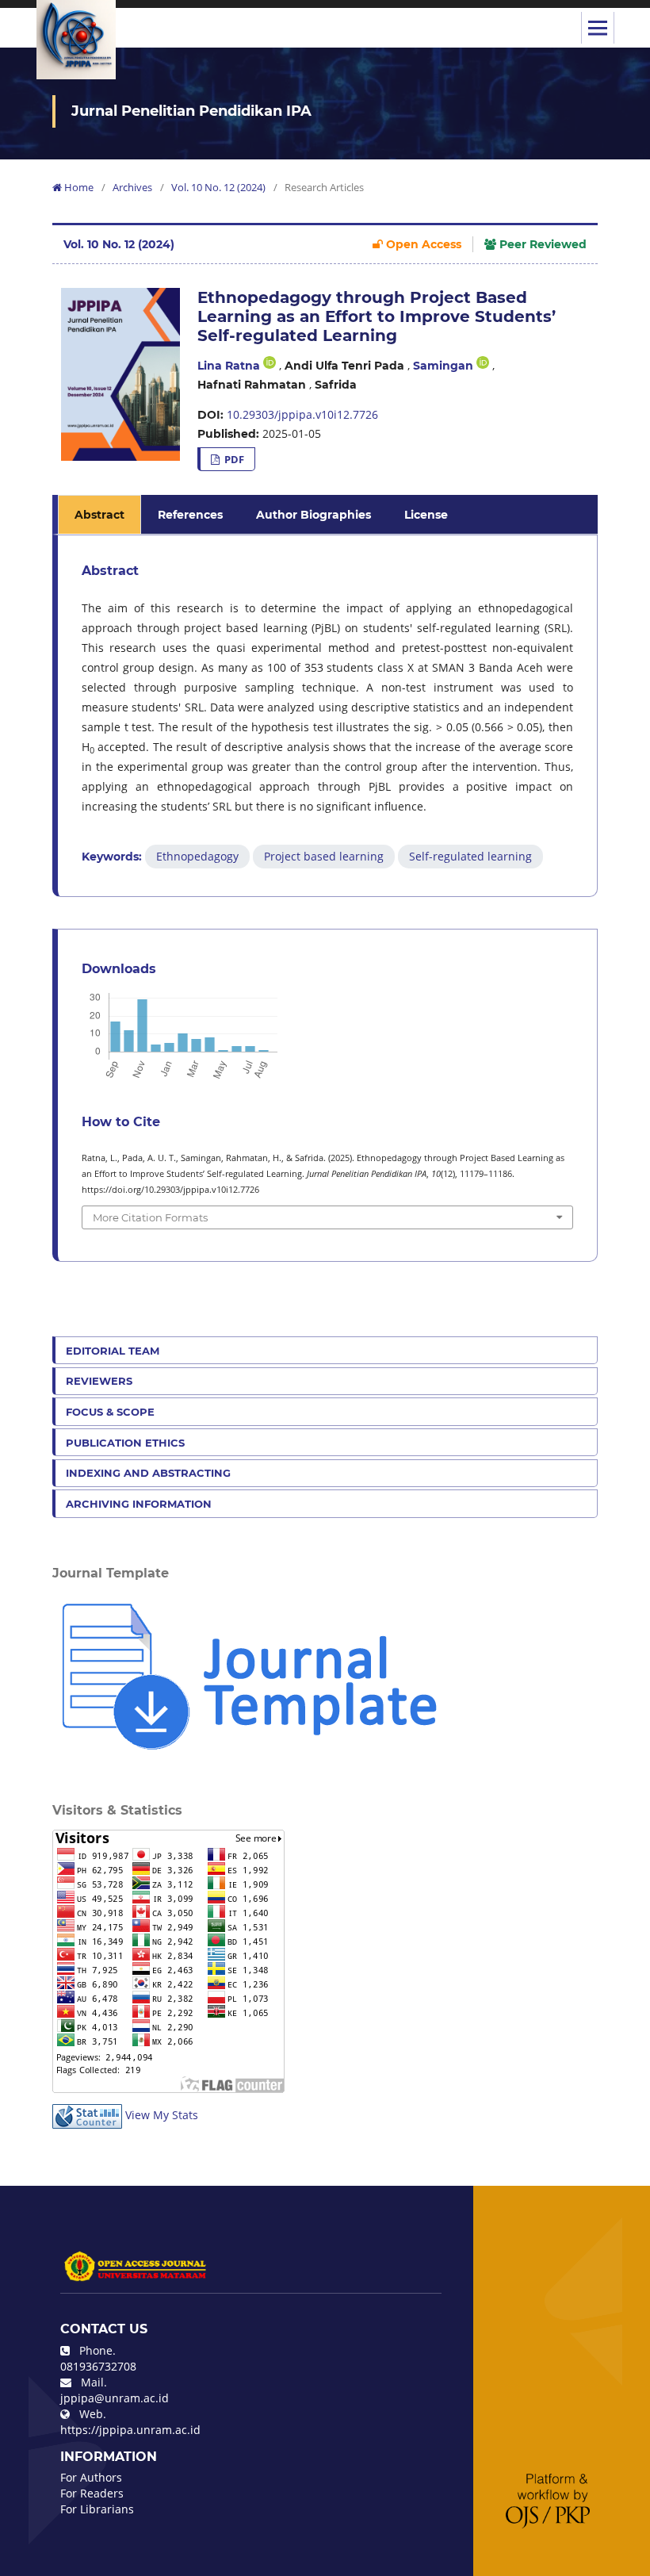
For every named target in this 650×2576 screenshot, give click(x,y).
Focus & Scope (110, 1412)
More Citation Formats (150, 1217)
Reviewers (99, 1381)
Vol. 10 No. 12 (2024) (218, 187)
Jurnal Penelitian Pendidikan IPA (191, 111)
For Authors (91, 2477)
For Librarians (97, 2509)
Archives (132, 187)
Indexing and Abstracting (148, 1473)
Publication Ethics (125, 1443)
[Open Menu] (598, 28)
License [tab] (426, 515)
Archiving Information (139, 1504)
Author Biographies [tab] (314, 515)
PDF (233, 459)
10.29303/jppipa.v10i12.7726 (302, 414)
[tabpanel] (327, 716)
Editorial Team (113, 1351)
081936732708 (98, 2366)
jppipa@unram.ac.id (115, 2398)
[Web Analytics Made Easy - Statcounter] (87, 2115)
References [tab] (190, 515)
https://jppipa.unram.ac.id (130, 2430)
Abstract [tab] (99, 515)
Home (78, 187)
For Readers (92, 2493)
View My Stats (162, 2115)
